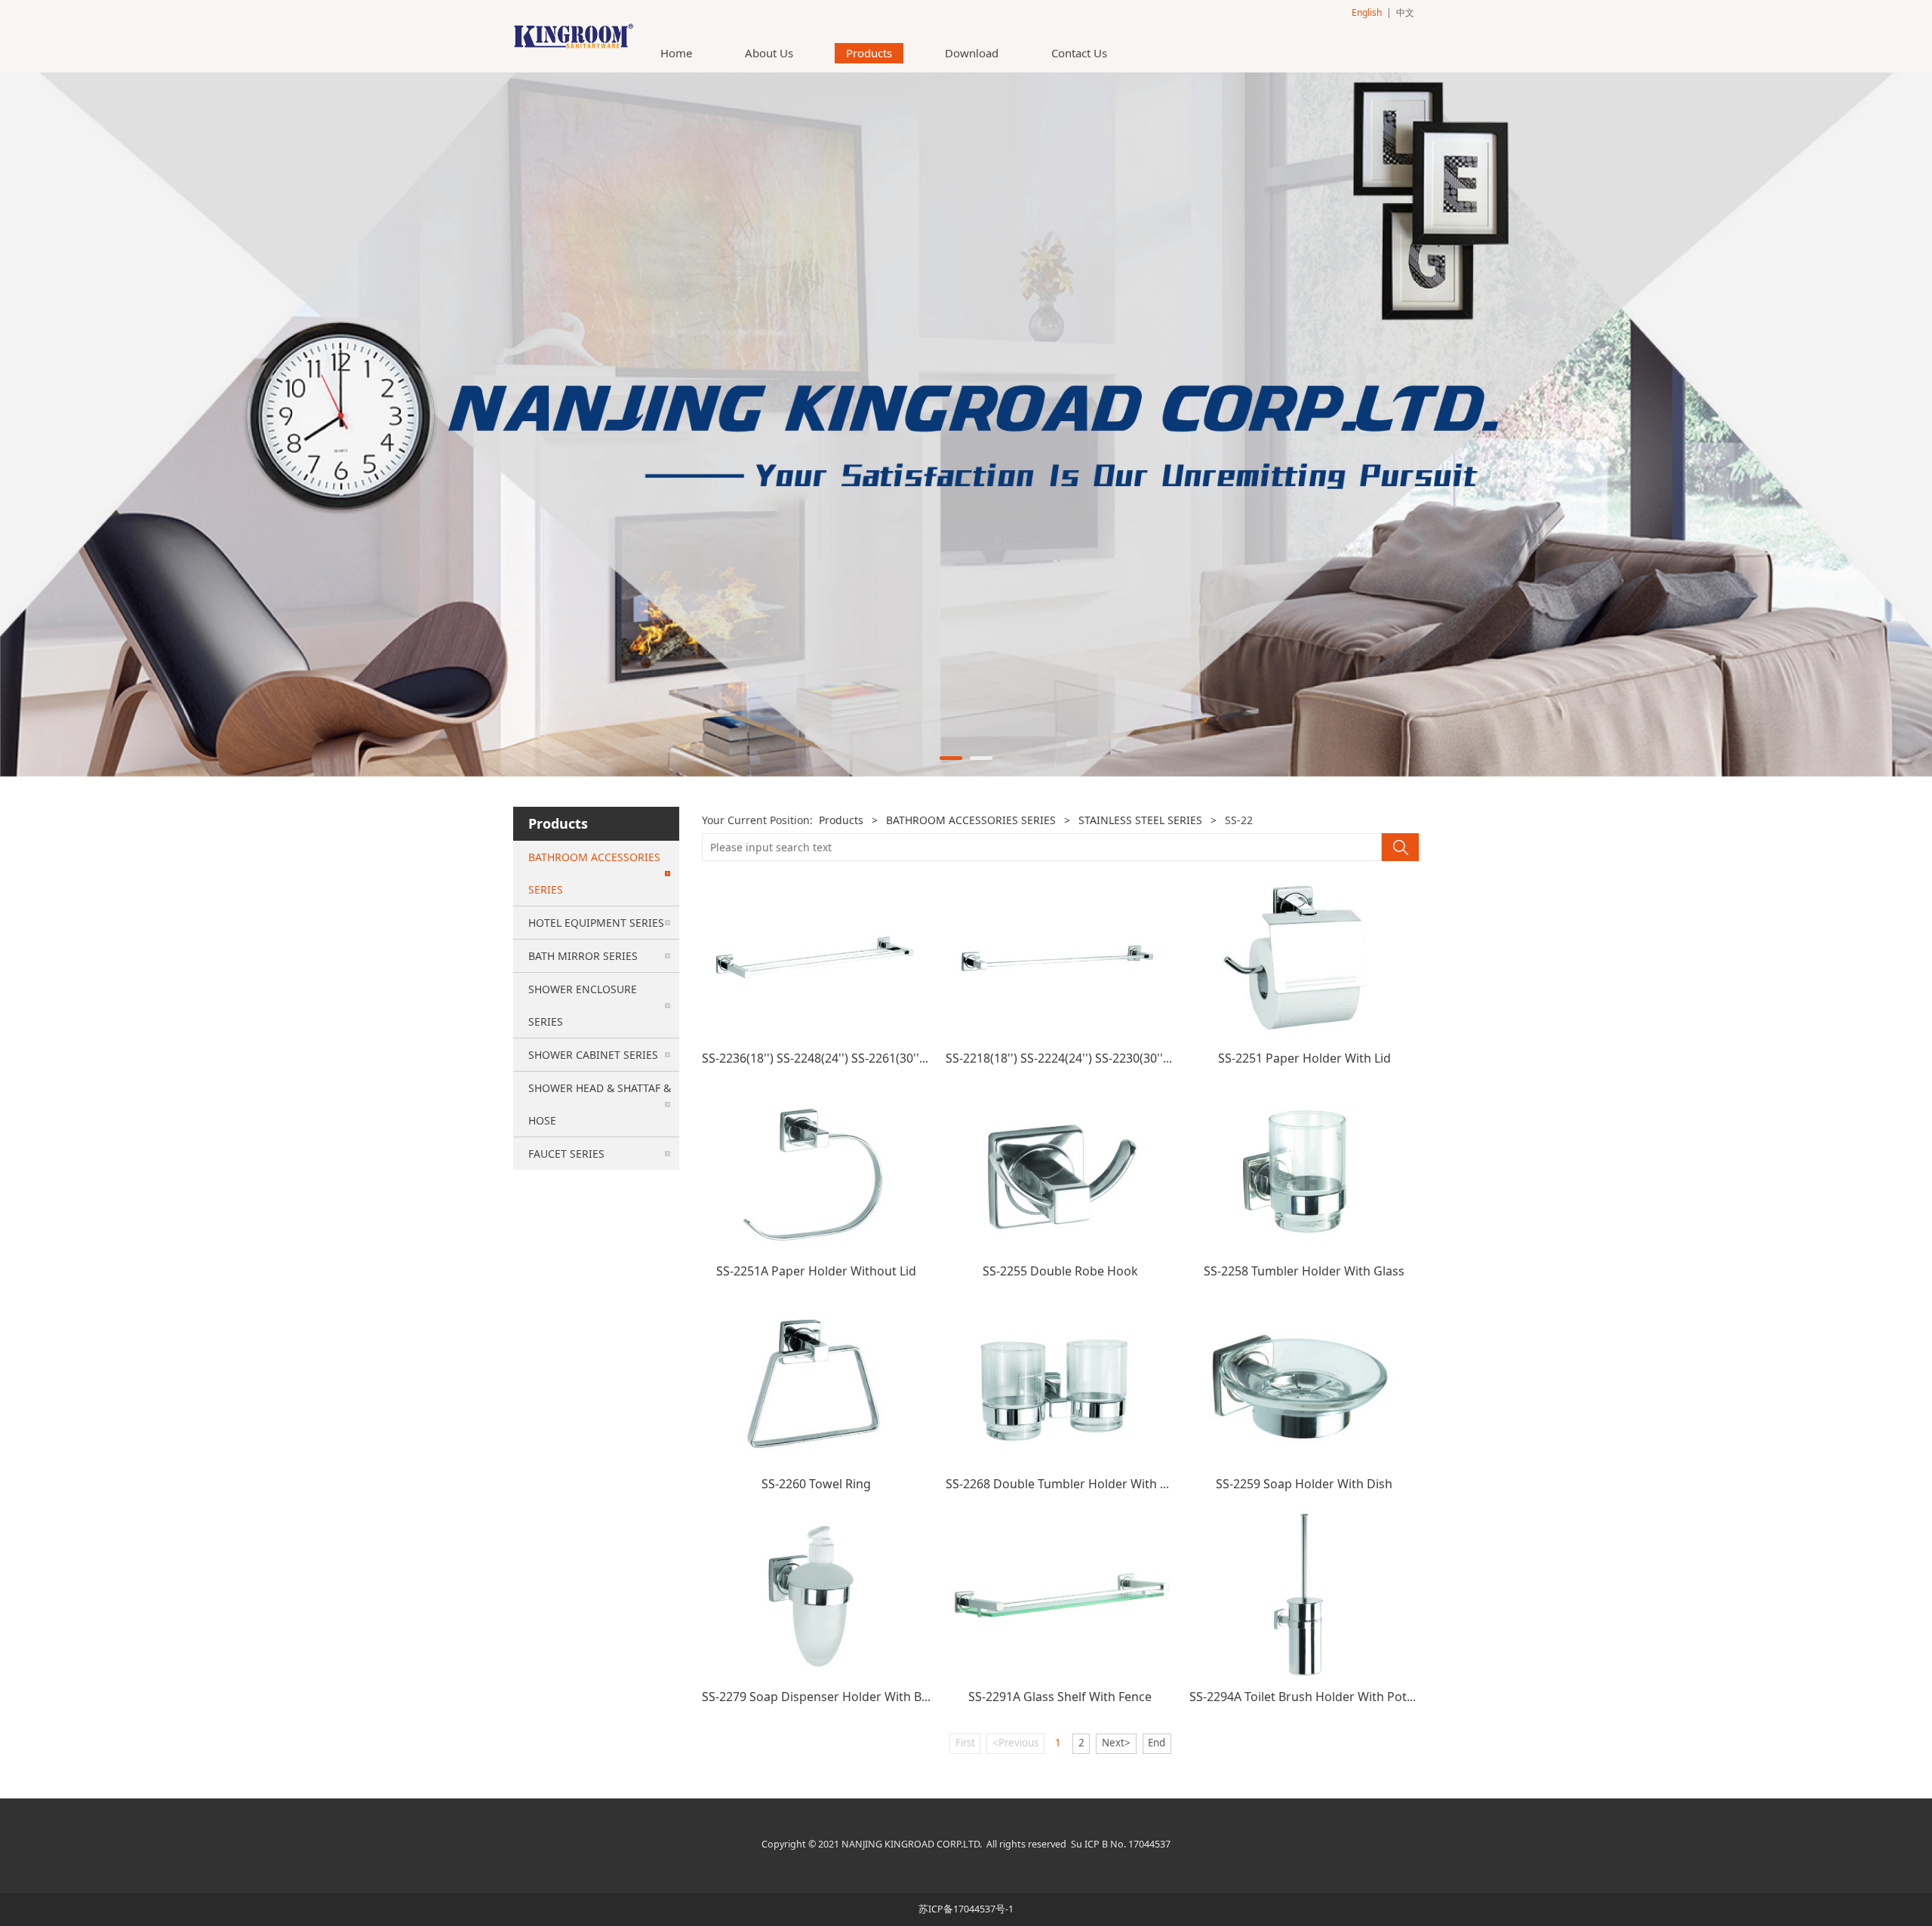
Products (869, 53)
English (1367, 12)
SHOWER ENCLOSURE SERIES (583, 1005)
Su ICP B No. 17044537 (1121, 1844)
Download (972, 53)
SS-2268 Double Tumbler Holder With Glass (1068, 1484)
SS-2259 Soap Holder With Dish (1304, 1484)
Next (1387, 425)
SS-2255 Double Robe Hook (1060, 1271)
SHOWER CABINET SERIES (593, 1055)
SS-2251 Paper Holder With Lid (1304, 1058)
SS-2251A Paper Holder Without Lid (816, 1271)
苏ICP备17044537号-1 (966, 1909)
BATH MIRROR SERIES (583, 956)
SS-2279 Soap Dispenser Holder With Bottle (825, 1697)
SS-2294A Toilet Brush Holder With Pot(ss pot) (1319, 1697)
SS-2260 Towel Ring (816, 1484)
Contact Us (1079, 53)
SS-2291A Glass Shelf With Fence (1060, 1697)
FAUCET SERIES (566, 1154)
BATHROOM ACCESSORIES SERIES (594, 873)
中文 (1405, 12)
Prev (545, 425)
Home (676, 53)
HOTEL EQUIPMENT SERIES (596, 923)
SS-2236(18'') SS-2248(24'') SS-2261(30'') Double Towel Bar (864, 1058)
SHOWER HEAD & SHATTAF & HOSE (600, 1104)
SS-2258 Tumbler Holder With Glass (1304, 1271)
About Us (769, 53)
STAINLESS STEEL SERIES (1140, 820)
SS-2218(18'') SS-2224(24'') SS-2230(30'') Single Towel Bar (1104, 1058)
